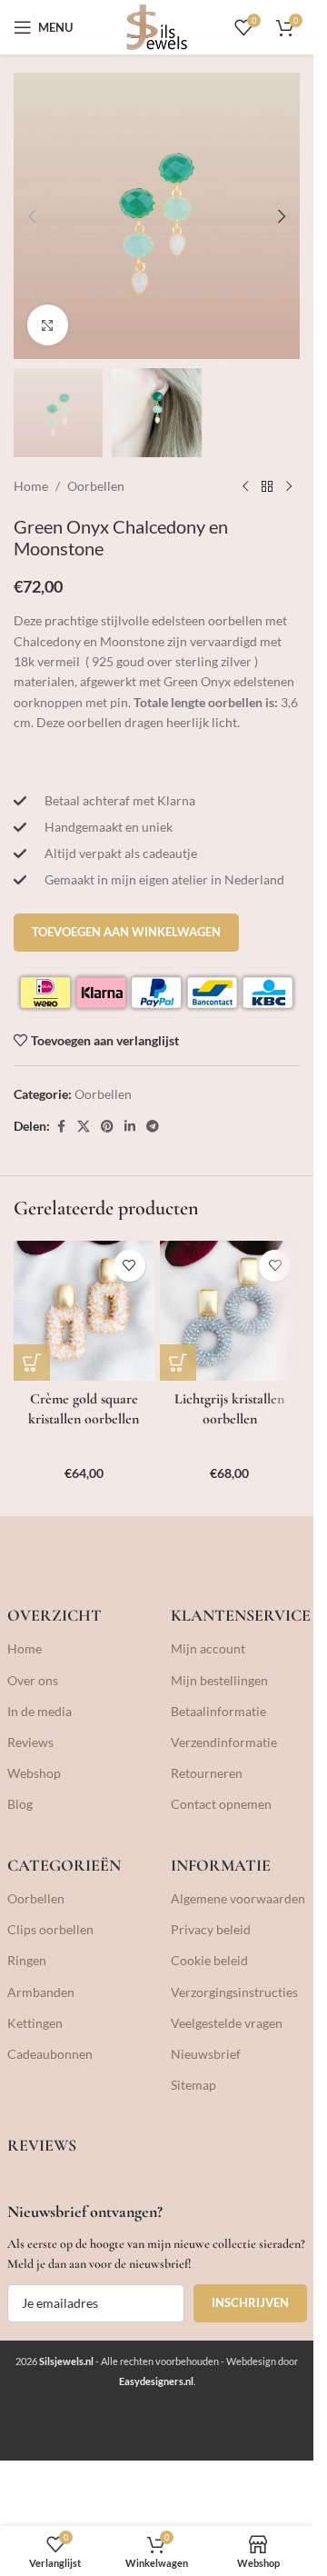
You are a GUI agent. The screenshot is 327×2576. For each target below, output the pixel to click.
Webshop (34, 1773)
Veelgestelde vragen (227, 2023)
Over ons (33, 1680)
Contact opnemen (221, 1804)
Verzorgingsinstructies (234, 1992)
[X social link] (84, 1127)
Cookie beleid (209, 1960)
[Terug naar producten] (267, 486)
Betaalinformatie (218, 1711)
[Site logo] (157, 26)
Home (31, 486)
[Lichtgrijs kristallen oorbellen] (230, 1311)
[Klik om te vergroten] (48, 325)
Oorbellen (96, 486)
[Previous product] (245, 486)
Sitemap (193, 2085)
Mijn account (208, 1648)
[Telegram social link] (153, 1127)
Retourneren (207, 1773)
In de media (40, 1711)
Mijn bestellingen (219, 1680)
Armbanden (41, 1992)
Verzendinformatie (224, 1742)
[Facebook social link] (61, 1127)
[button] (32, 216)
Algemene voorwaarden (238, 1898)
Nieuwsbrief (206, 2054)
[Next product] (289, 486)
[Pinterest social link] (107, 1127)
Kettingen (35, 2023)
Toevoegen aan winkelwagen (126, 932)
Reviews (30, 1742)
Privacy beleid (211, 1929)
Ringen (27, 1960)
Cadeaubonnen (50, 2054)
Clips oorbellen (50, 1929)
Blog (20, 1804)
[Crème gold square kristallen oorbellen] (84, 1311)
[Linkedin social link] (130, 1127)
